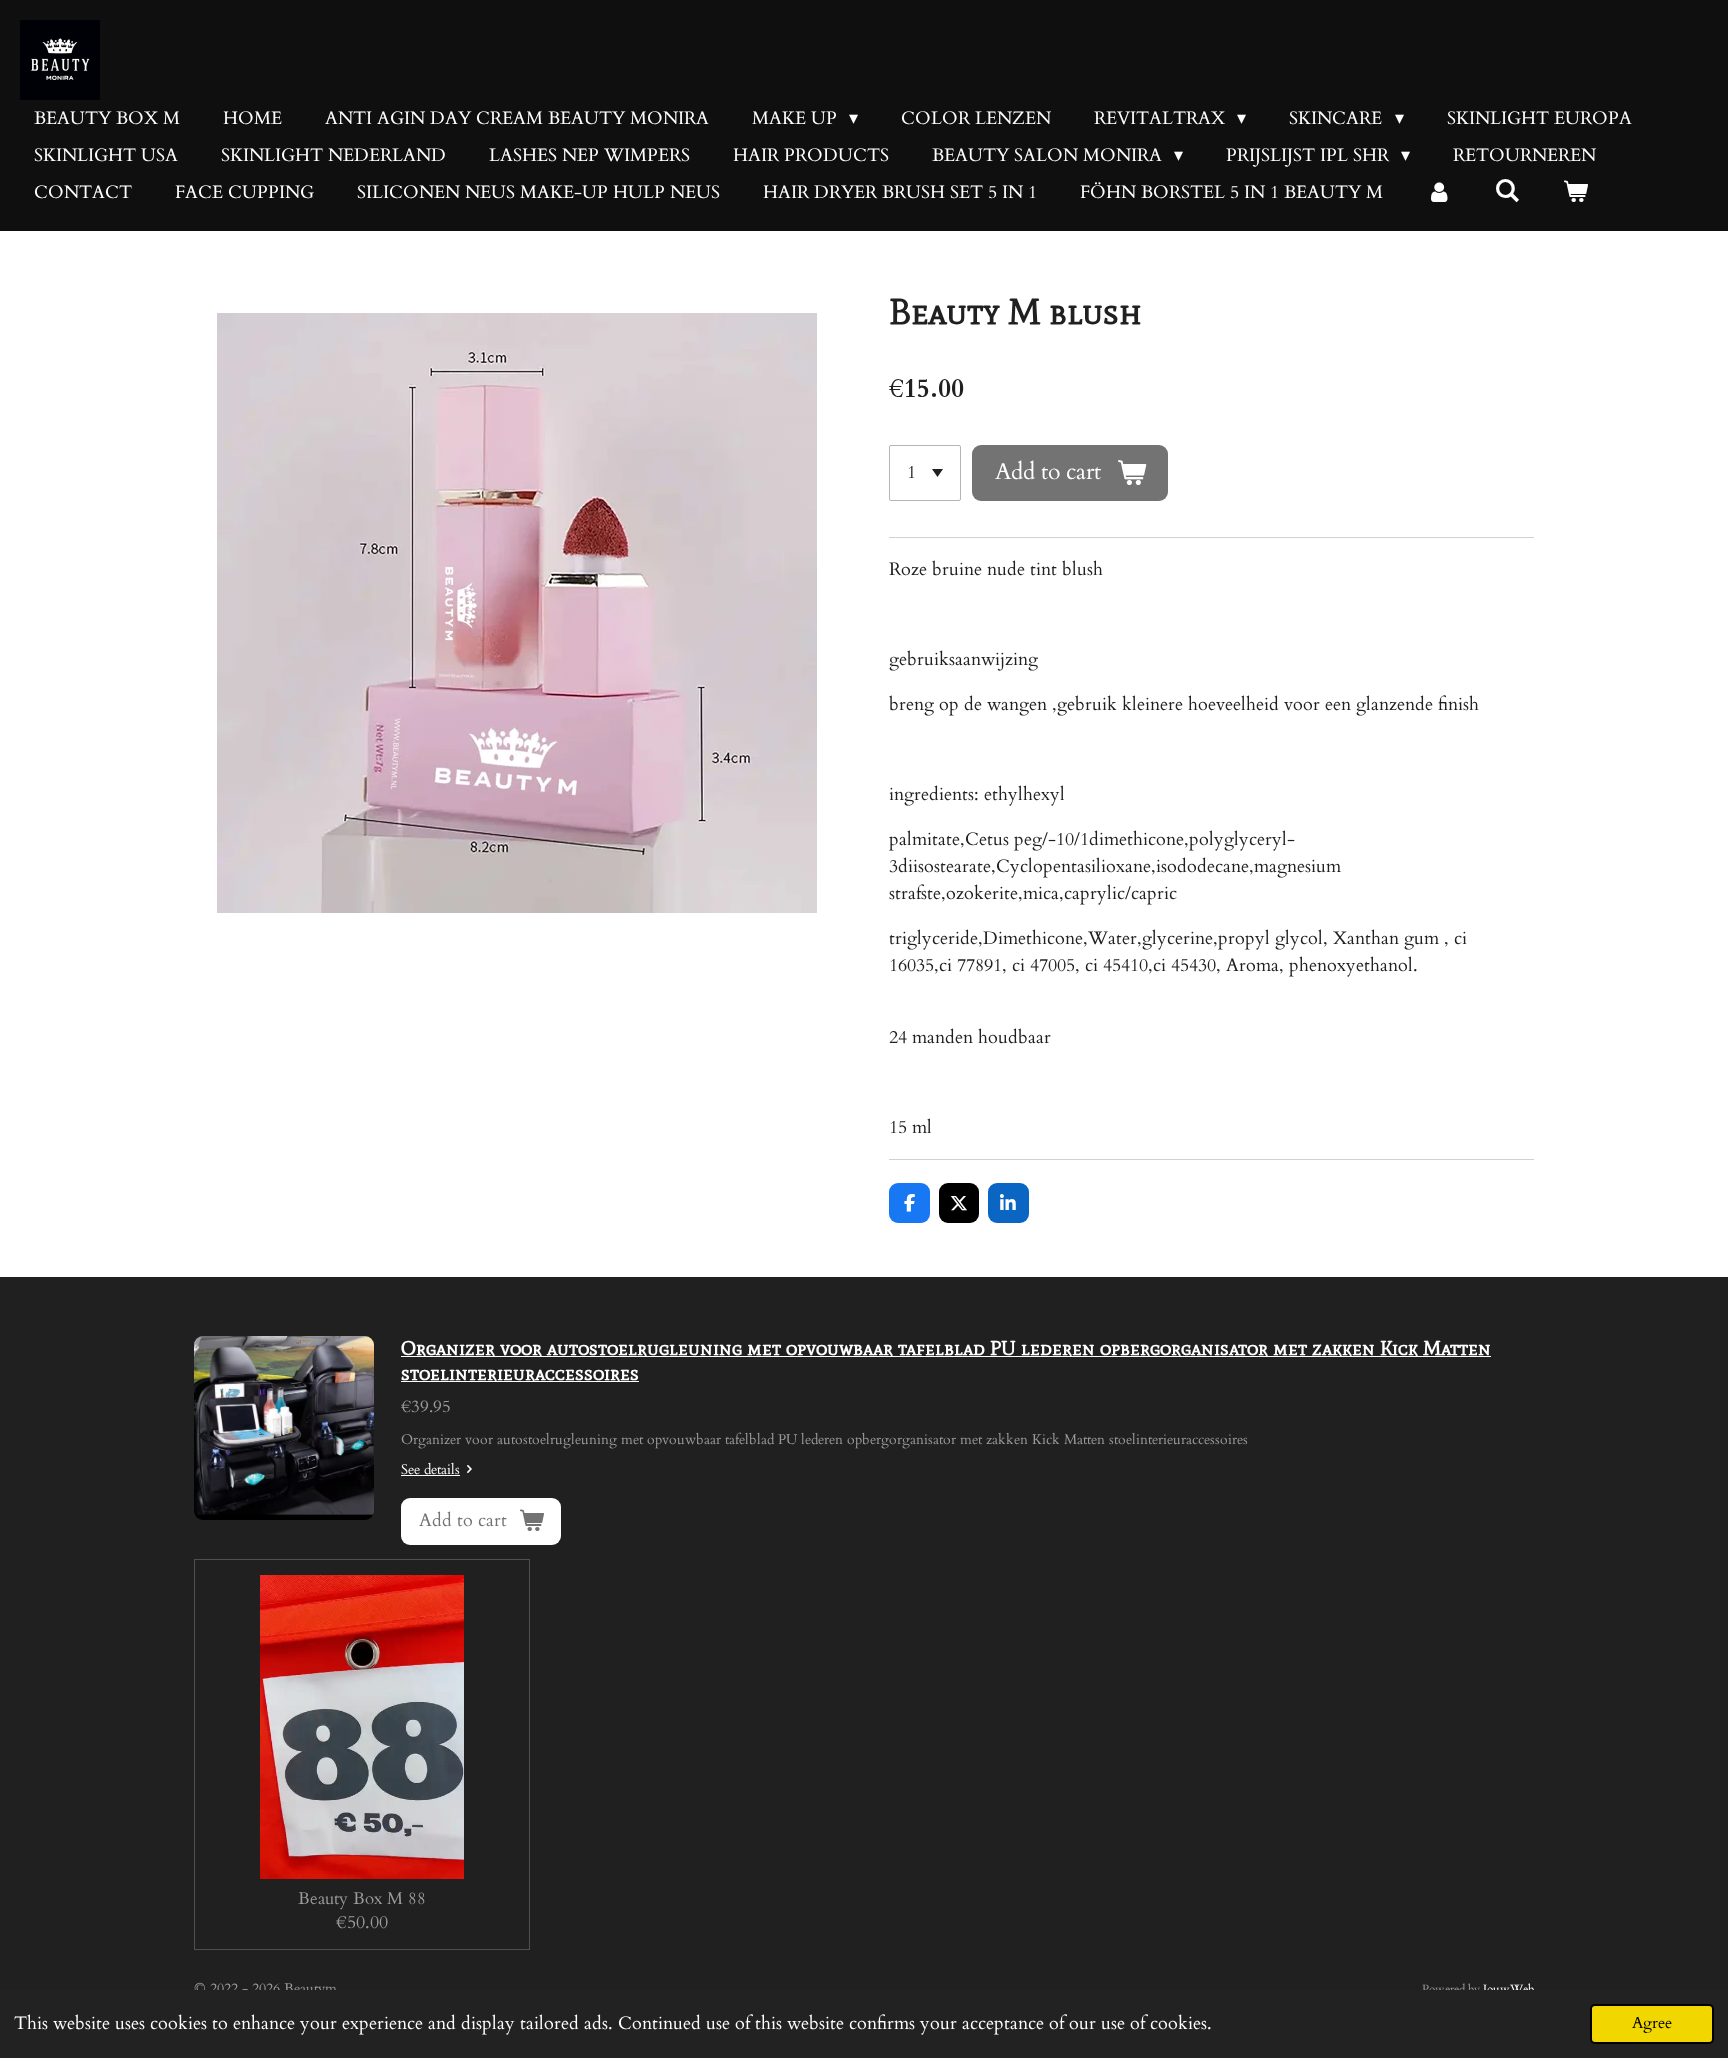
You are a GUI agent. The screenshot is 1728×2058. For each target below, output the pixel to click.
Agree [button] (1652, 2023)
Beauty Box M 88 (362, 1899)
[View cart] (1574, 192)
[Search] (1506, 191)
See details (430, 1469)
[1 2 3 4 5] (925, 473)
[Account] (1438, 192)
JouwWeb (1508, 1989)
